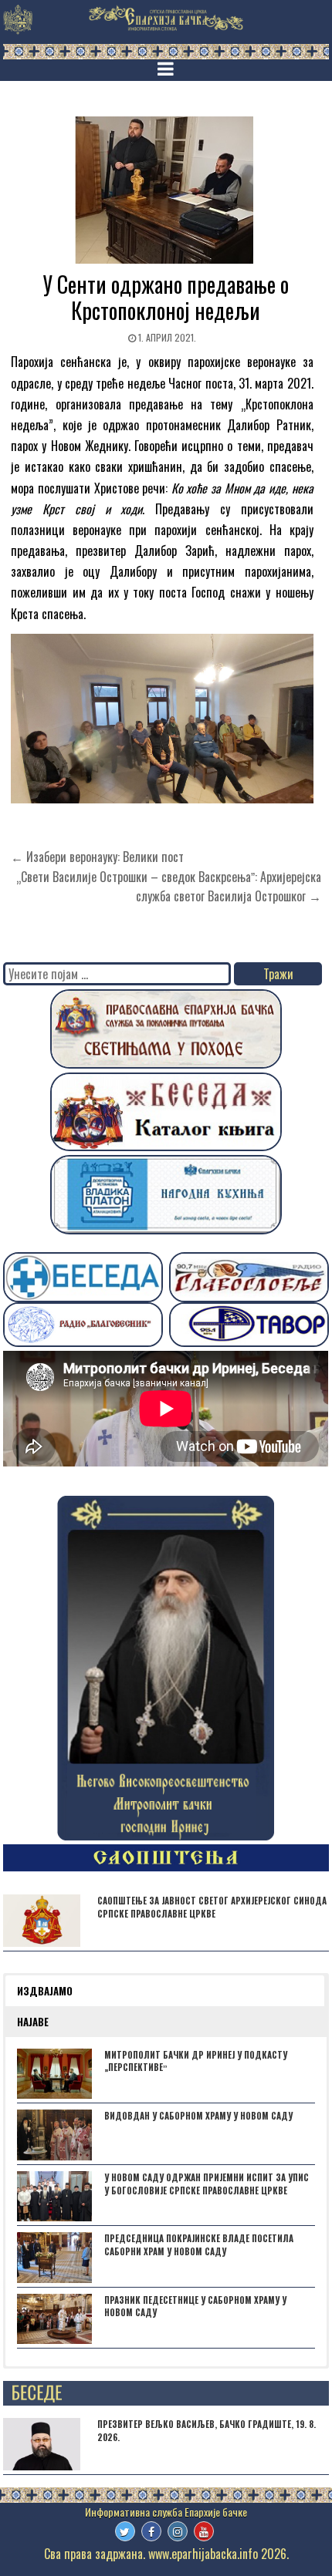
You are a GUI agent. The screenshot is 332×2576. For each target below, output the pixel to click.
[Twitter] (125, 2531)
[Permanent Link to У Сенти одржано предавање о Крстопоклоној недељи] (166, 190)
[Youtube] (204, 2531)
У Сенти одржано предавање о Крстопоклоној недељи (166, 297)
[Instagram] (178, 2531)
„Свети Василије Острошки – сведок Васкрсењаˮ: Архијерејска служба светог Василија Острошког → (169, 887)
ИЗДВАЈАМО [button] (45, 1991)
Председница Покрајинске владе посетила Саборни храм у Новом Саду (199, 2245)
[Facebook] (151, 2531)
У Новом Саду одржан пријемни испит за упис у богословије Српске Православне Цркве (207, 2184)
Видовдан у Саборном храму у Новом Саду (198, 2116)
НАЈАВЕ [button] (33, 2022)
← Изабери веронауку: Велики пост (97, 857)
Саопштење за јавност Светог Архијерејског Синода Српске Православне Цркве (212, 1907)
